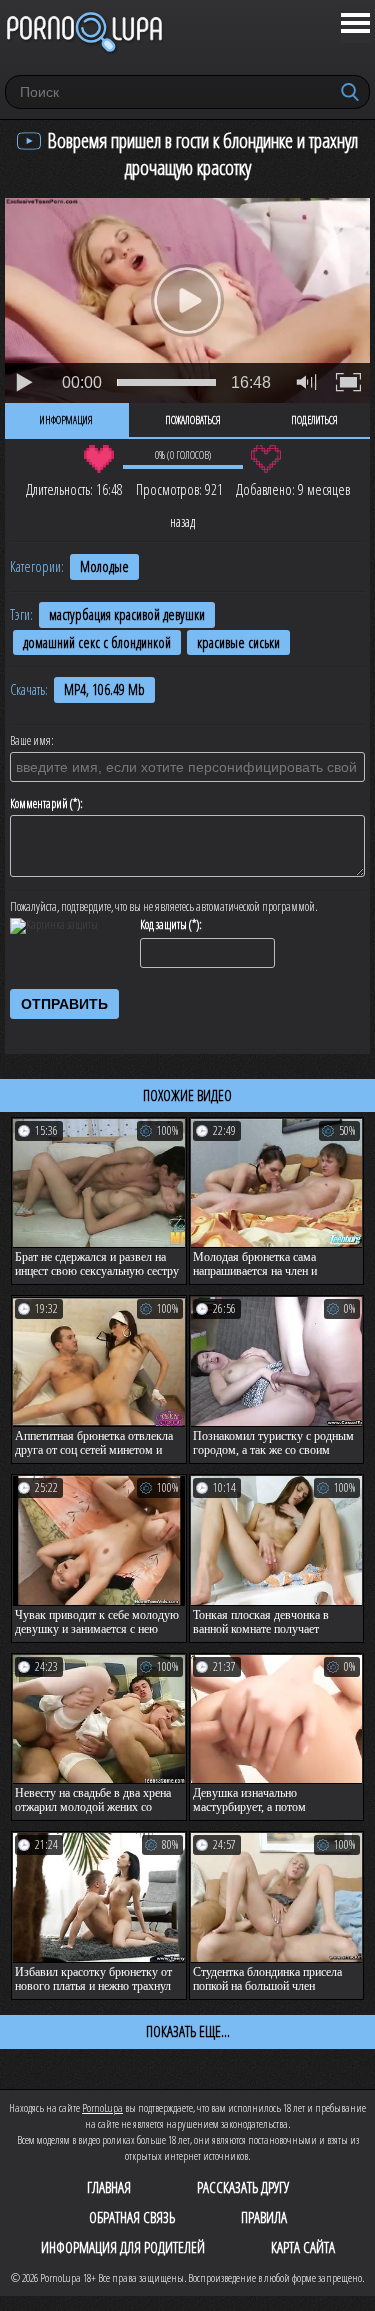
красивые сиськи (238, 642)
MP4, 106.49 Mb (104, 689)
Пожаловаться (193, 420)
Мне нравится (99, 459)
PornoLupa (102, 2107)
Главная (109, 2187)
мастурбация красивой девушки (127, 614)
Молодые (104, 566)
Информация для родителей (123, 2247)
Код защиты (163, 925)
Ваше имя (30, 741)
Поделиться (314, 420)
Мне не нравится (266, 459)
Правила (264, 2217)
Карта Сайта (303, 2247)
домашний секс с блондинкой (97, 642)
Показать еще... (188, 2031)
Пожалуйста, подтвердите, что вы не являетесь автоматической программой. (164, 907)
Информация (66, 420)
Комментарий (39, 804)
